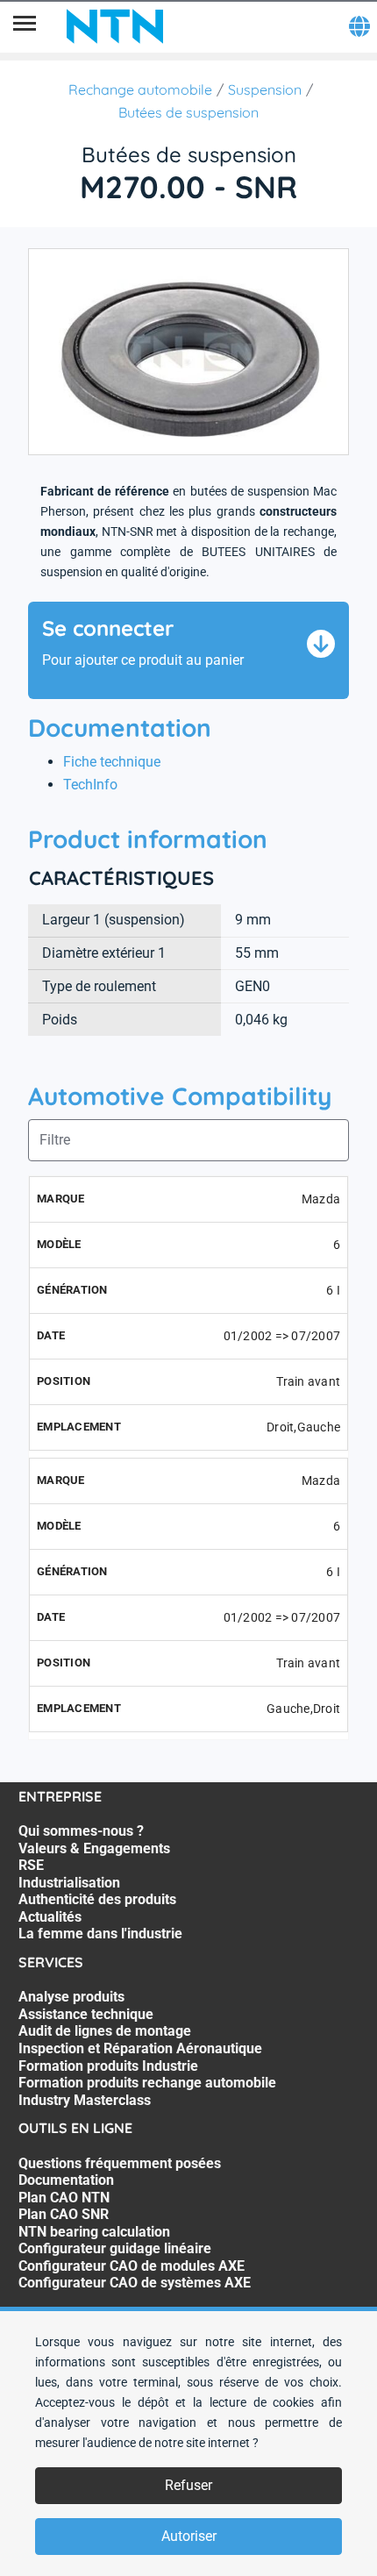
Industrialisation (69, 1883)
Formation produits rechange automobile (147, 2083)
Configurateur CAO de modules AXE (132, 2266)
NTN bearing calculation (94, 2232)
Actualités (50, 1917)
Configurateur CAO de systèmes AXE (135, 2283)
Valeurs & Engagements (94, 1848)
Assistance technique (86, 2014)
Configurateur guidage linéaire (115, 2248)
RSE (31, 1865)
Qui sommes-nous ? (81, 1831)
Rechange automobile (140, 89)
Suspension (265, 89)
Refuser (188, 2485)
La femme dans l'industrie (100, 1934)
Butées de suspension (188, 112)
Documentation (66, 2180)
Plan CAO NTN (64, 2198)
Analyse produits (71, 1997)
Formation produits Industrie (108, 2066)
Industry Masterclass (85, 2100)
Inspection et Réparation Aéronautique (140, 2048)
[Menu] (25, 26)
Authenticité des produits (97, 1899)
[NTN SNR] (115, 26)
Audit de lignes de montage (105, 2031)
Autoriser (189, 2536)
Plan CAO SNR (64, 2214)
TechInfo (90, 785)
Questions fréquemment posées (120, 2163)
